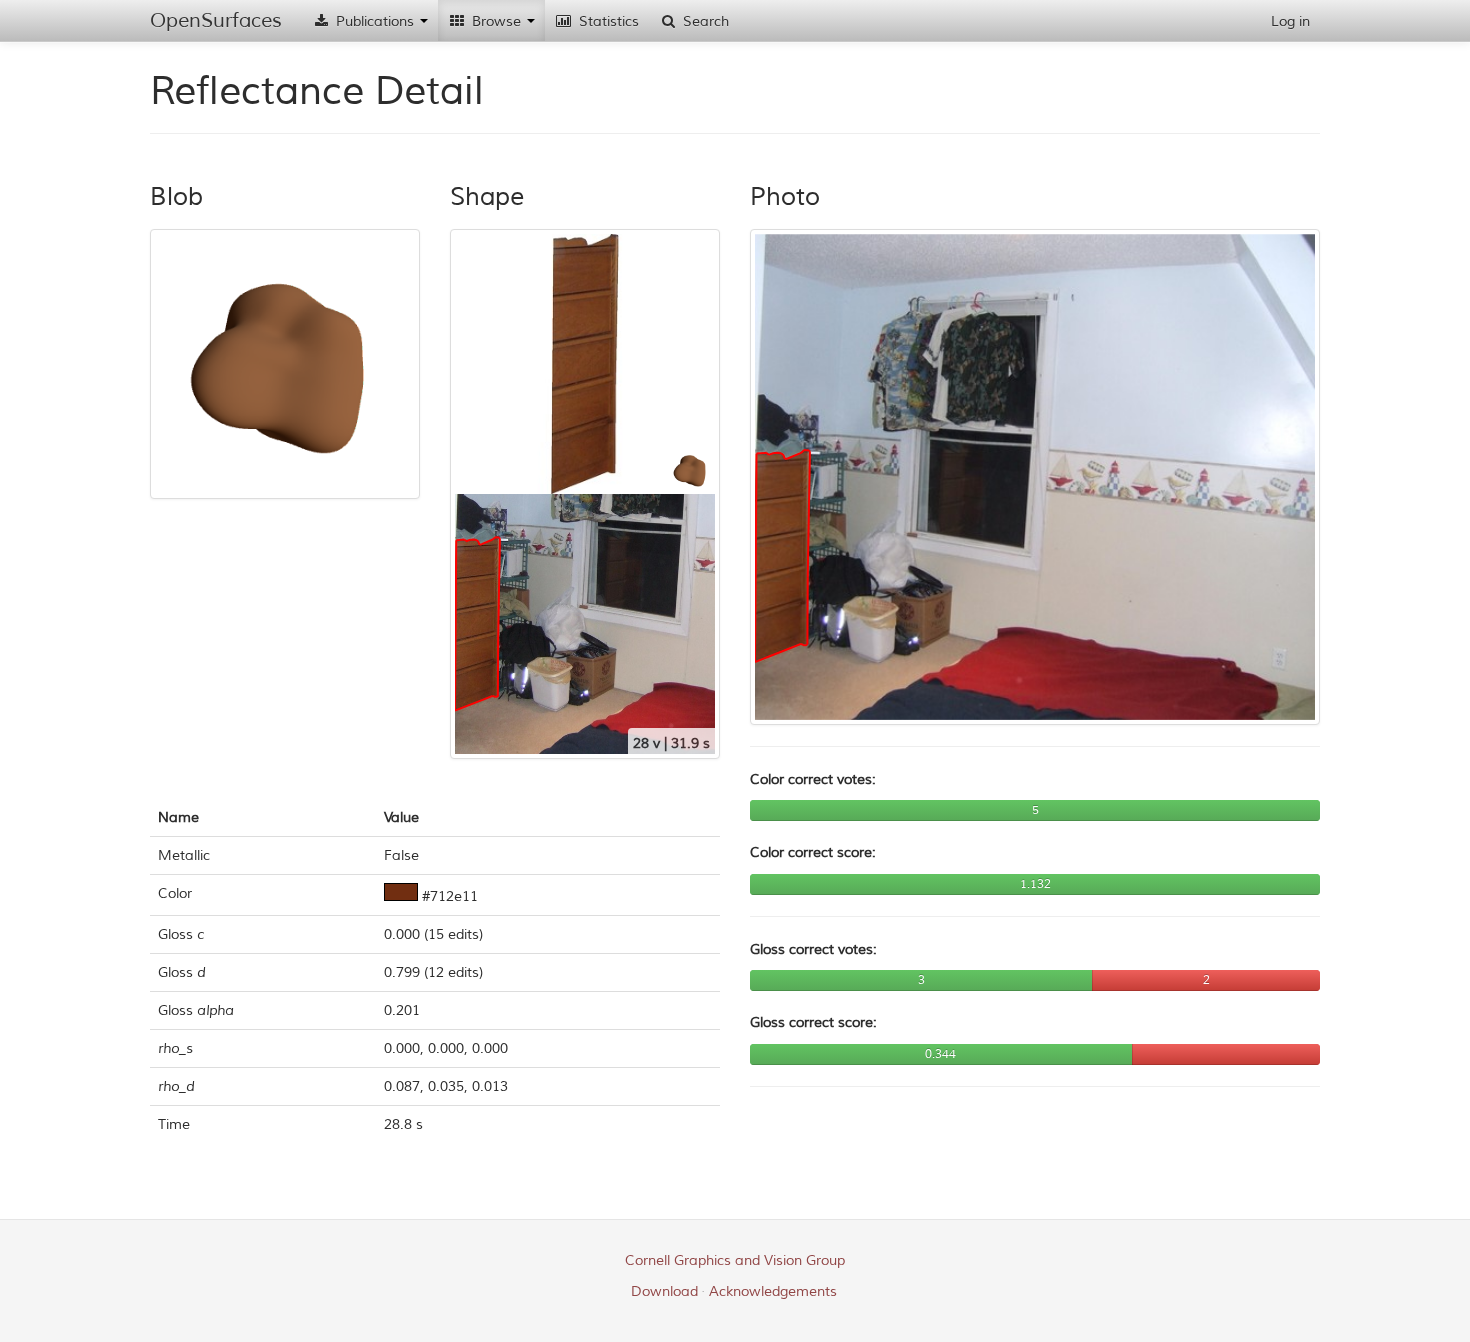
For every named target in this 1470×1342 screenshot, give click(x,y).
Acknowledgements (773, 1291)
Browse (496, 21)
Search (704, 21)
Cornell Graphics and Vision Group (735, 1260)
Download (664, 1291)
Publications (375, 21)
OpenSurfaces (216, 20)
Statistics (607, 21)
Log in (1290, 21)
